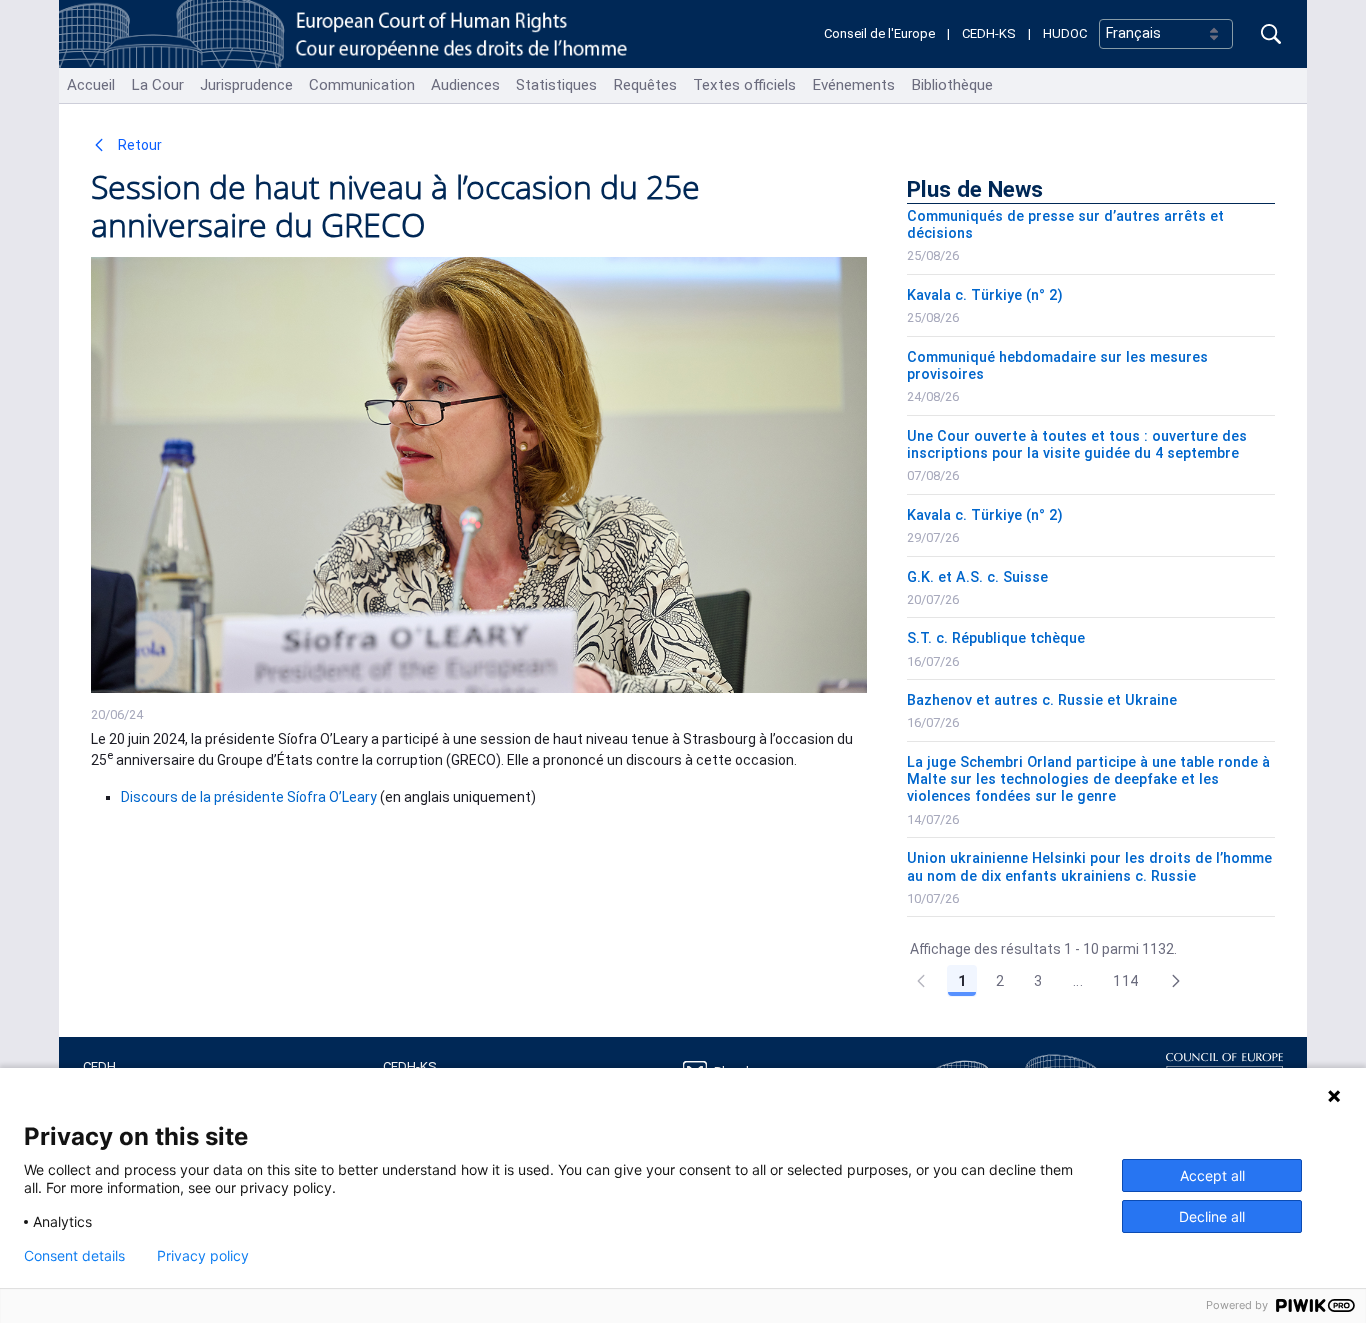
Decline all (1212, 1216)
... (1078, 981)
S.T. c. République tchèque (996, 638)
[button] (1176, 981)
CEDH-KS (989, 33)
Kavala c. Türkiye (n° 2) (985, 295)
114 (1125, 981)
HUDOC (1065, 33)
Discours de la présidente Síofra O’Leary (249, 797)
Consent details (74, 1256)
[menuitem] (91, 85)
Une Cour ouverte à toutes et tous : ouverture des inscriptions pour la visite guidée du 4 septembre (1077, 445)
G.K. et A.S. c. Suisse (977, 577)
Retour (138, 145)
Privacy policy (203, 1256)
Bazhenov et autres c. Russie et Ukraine (1042, 700)
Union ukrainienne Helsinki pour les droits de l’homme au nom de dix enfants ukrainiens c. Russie (1089, 867)
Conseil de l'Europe (879, 33)
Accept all (1212, 1175)
